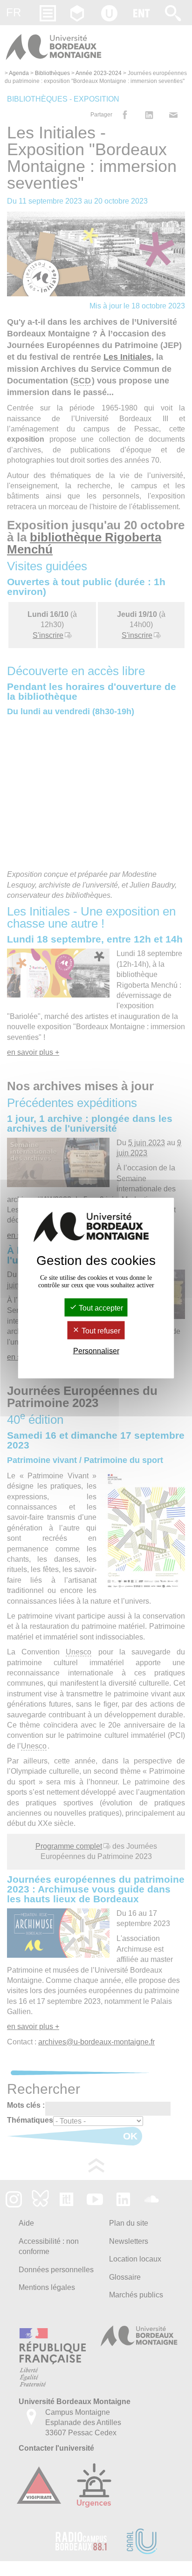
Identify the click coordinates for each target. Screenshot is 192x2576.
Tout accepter (100, 1308)
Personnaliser (96, 1351)
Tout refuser (100, 1331)
